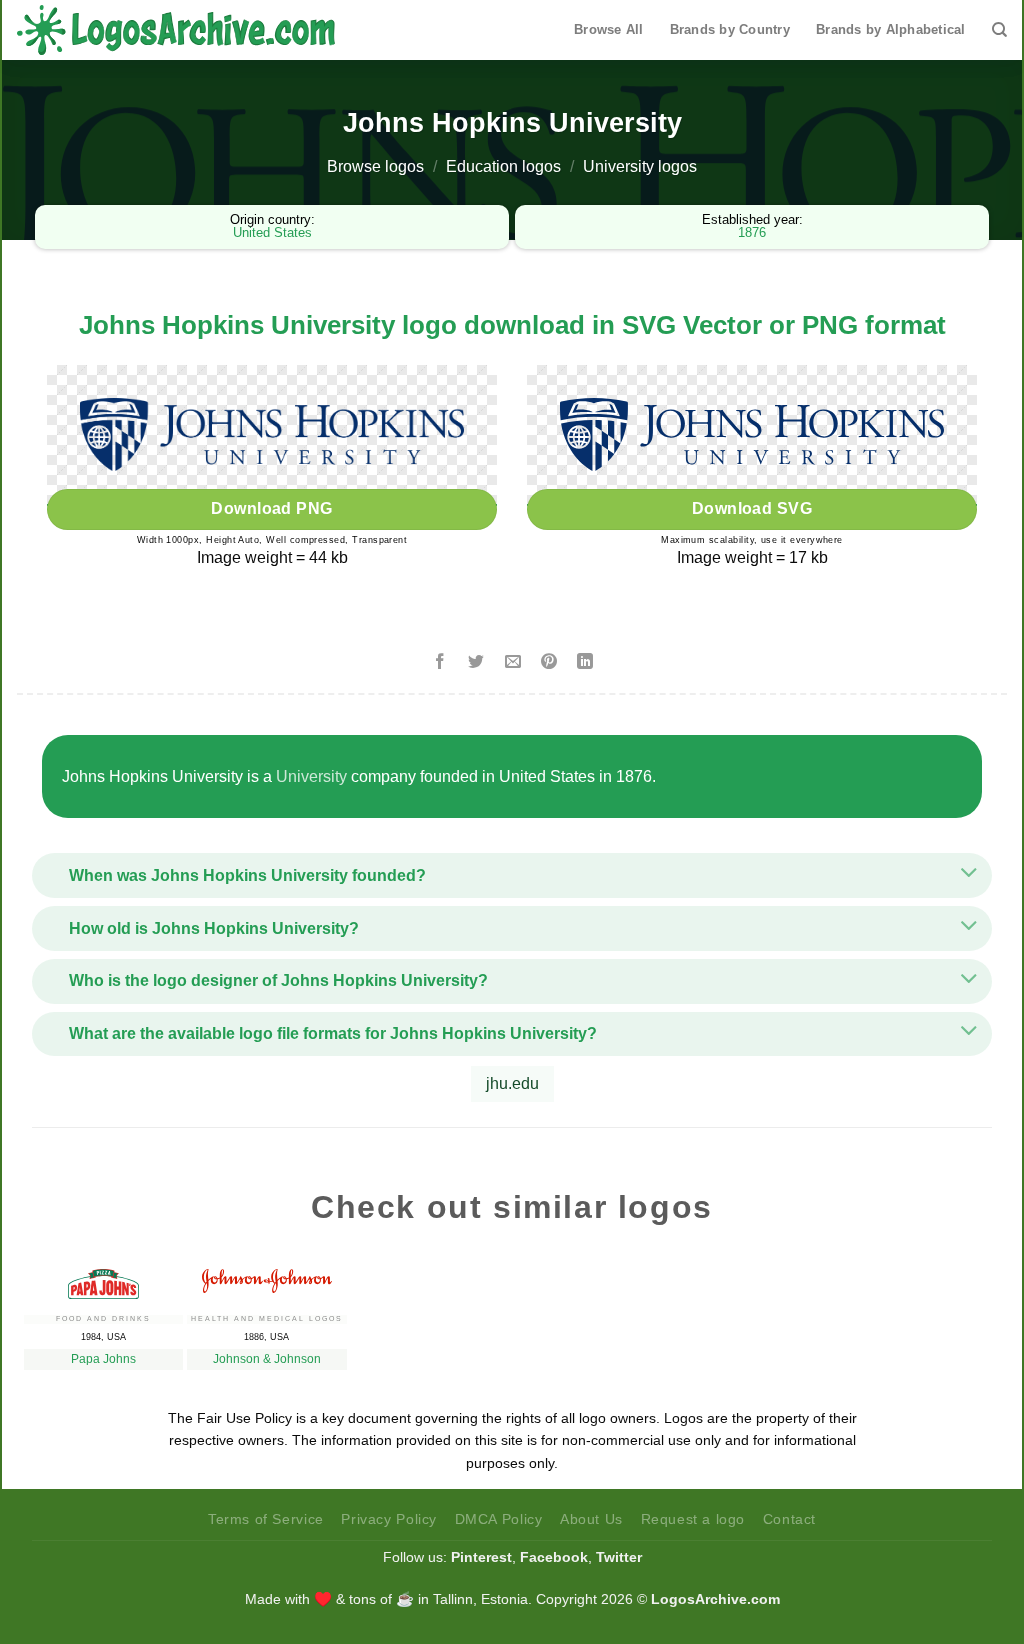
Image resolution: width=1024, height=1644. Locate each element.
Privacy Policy (389, 1519)
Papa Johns (103, 1359)
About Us (591, 1519)
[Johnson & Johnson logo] (266, 1276)
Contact (789, 1519)
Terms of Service (266, 1519)
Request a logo (693, 1519)
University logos (640, 166)
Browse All (609, 29)
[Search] (999, 30)
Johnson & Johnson (267, 1359)
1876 (752, 232)
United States (272, 232)
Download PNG (272, 508)
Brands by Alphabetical (891, 29)
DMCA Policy (499, 1519)
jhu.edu (512, 1083)
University (311, 776)
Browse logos (375, 166)
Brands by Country (730, 29)
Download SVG (752, 508)
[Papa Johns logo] (103, 1279)
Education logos (503, 166)
